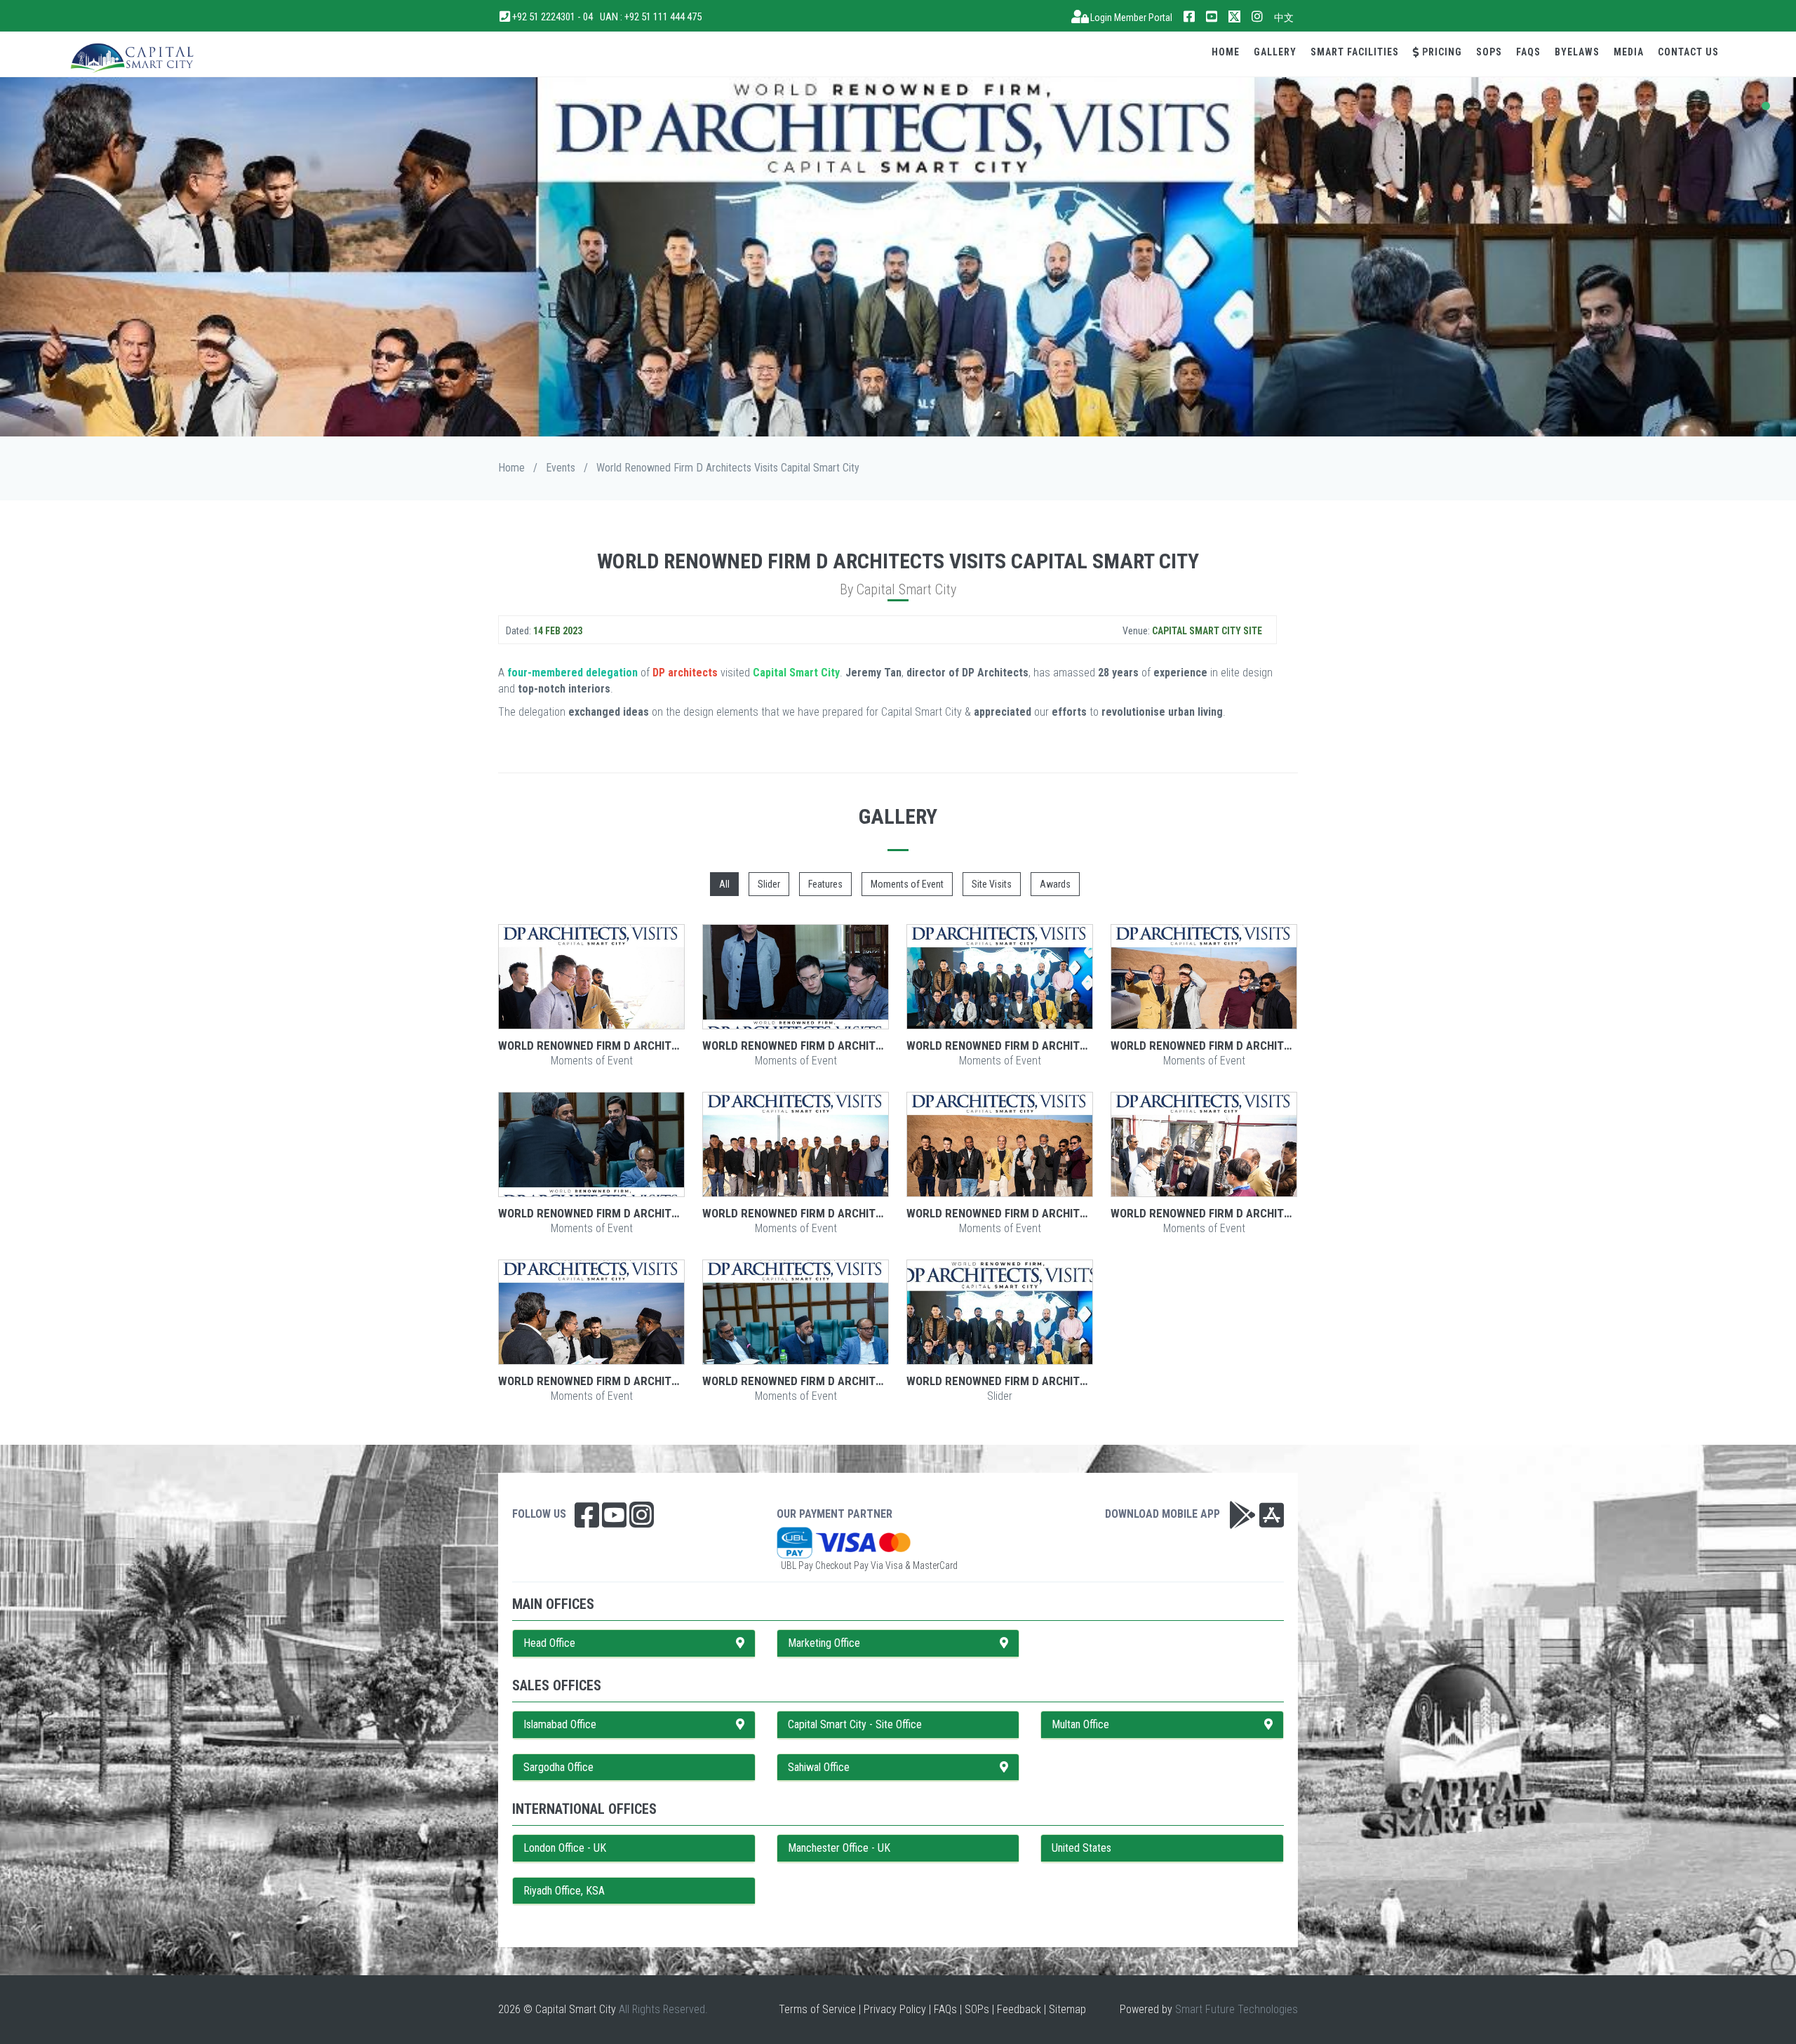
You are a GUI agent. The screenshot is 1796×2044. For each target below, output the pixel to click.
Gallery (1275, 52)
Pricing (1441, 52)
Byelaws (1577, 52)
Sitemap (1067, 2009)
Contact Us (1688, 52)
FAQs (1528, 52)
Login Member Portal (1130, 18)
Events (561, 468)
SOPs (1489, 52)
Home (1226, 52)
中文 (1284, 18)
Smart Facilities (1355, 52)
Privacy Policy (895, 2009)
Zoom (591, 977)
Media (1629, 52)
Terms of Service (817, 2009)
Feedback (1019, 2009)
